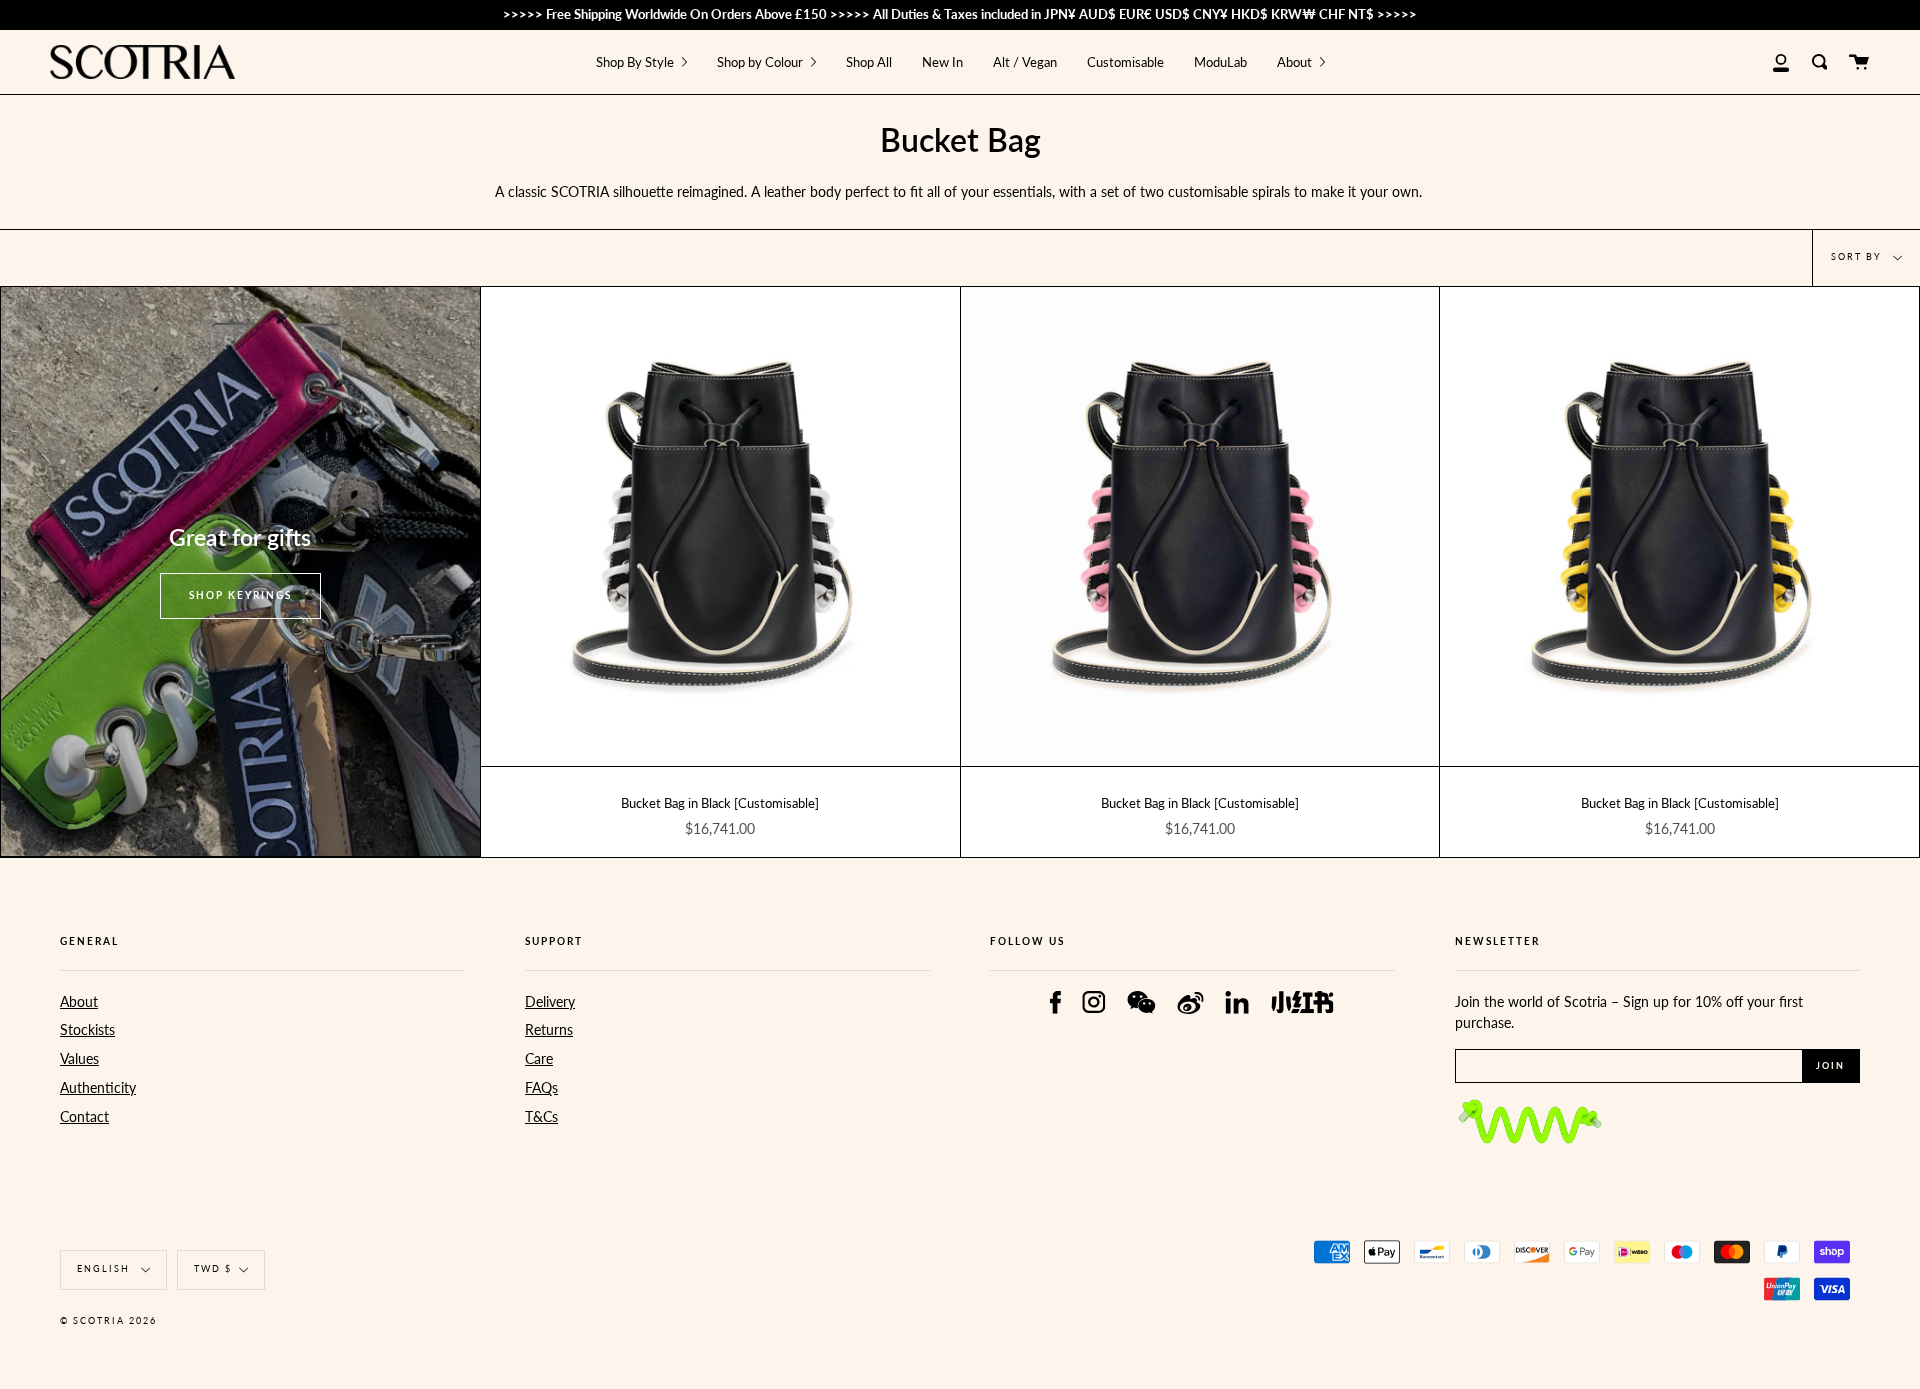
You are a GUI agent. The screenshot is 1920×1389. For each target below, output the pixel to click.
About (79, 1001)
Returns (549, 1029)
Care (539, 1058)
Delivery (550, 1001)
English (105, 1268)
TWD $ (213, 1268)
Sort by (1858, 256)
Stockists (87, 1029)
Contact (84, 1116)
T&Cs (541, 1116)
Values (79, 1058)
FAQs (541, 1087)
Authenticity (98, 1087)
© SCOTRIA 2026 (108, 1320)
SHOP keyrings (240, 595)
